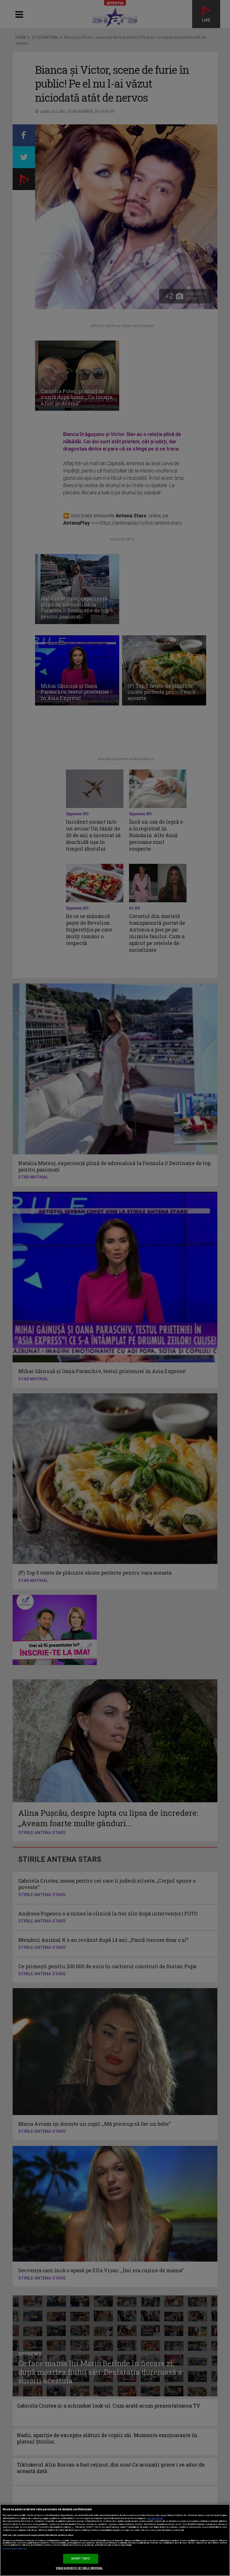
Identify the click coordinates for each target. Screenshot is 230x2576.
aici (73, 2527)
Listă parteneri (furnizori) (15, 2549)
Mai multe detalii (155, 2518)
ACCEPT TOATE (81, 2559)
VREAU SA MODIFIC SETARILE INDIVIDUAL (79, 2568)
